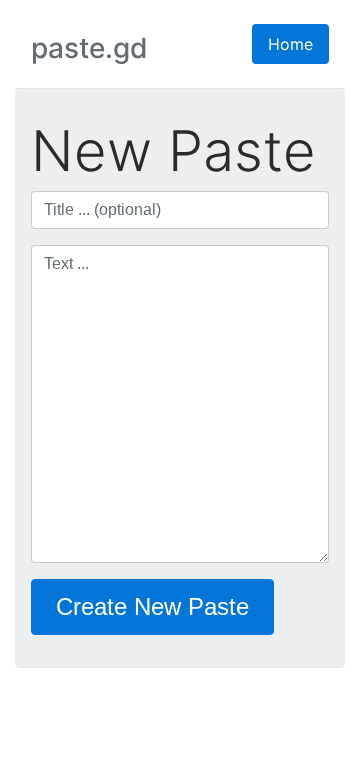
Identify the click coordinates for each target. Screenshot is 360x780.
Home (290, 44)
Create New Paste (152, 606)
